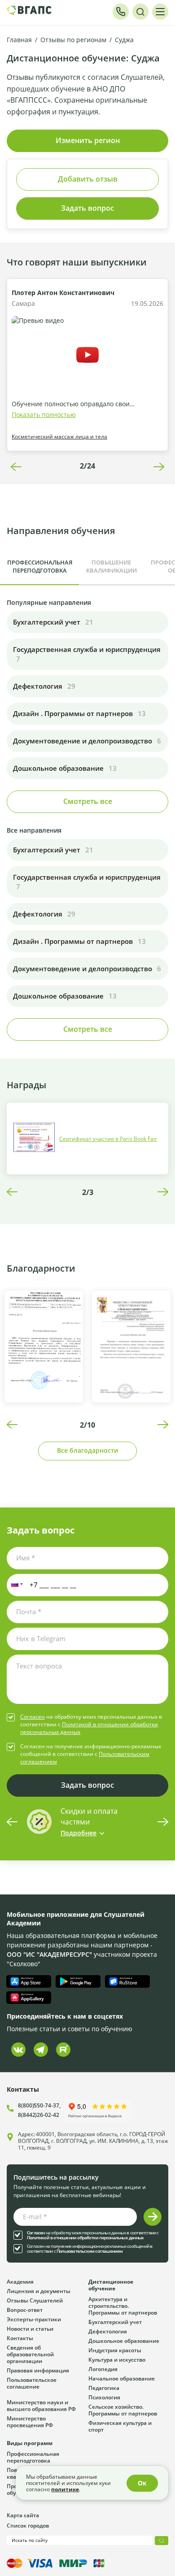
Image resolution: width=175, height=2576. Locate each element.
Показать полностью (44, 415)
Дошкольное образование (124, 2341)
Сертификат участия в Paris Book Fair (108, 1138)
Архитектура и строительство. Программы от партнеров (123, 2306)
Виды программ (30, 2443)
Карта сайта (23, 2515)
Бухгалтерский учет (115, 2322)
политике (65, 2489)
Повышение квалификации (112, 566)
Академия (20, 2281)
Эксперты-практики (34, 2319)
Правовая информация (38, 2370)
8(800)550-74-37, (39, 2105)
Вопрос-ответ (25, 2310)
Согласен (33, 1716)
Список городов (28, 2525)
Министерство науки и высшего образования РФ (41, 2405)
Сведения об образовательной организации (30, 2354)
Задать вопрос (87, 208)
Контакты (20, 2338)
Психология (104, 2397)
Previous (16, 467)
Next (159, 467)
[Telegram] (41, 2050)
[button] (15, 1585)
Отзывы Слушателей (35, 2300)
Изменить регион (88, 140)
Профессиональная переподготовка (40, 566)
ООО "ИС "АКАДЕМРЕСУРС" (49, 1954)
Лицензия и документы (39, 2291)
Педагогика (104, 2388)
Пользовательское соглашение (32, 2383)
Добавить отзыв (88, 179)
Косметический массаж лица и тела (59, 436)
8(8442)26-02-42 (39, 2115)
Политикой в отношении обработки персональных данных (85, 2238)
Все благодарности (87, 1450)
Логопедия (103, 2369)
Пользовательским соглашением (90, 2251)
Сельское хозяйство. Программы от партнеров (123, 2410)
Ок (142, 2483)
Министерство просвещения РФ (30, 2422)
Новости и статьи (30, 2328)
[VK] (18, 2050)
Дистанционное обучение (111, 2285)
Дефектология (108, 2331)
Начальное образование (122, 2378)
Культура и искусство (117, 2359)
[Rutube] (63, 2050)
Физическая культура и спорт (120, 2426)
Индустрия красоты (115, 2350)
